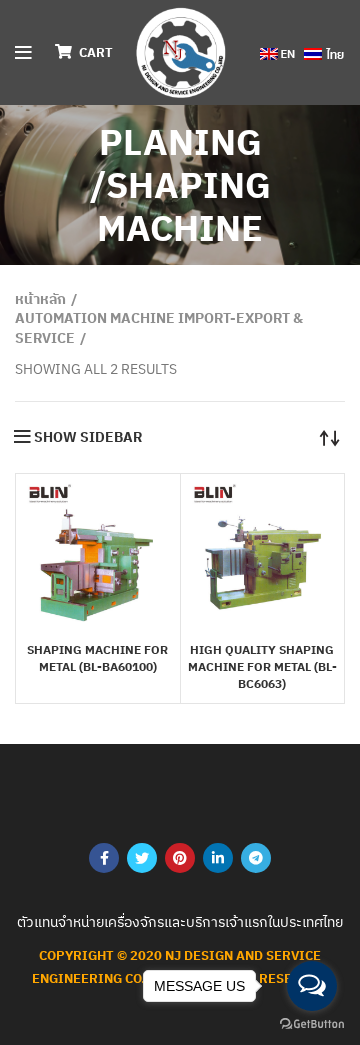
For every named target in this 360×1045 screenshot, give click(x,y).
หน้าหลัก (40, 299)
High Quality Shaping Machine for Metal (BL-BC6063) (262, 666)
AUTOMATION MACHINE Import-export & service (159, 328)
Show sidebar (88, 437)
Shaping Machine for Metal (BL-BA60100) (97, 658)
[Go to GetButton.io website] (312, 1024)
